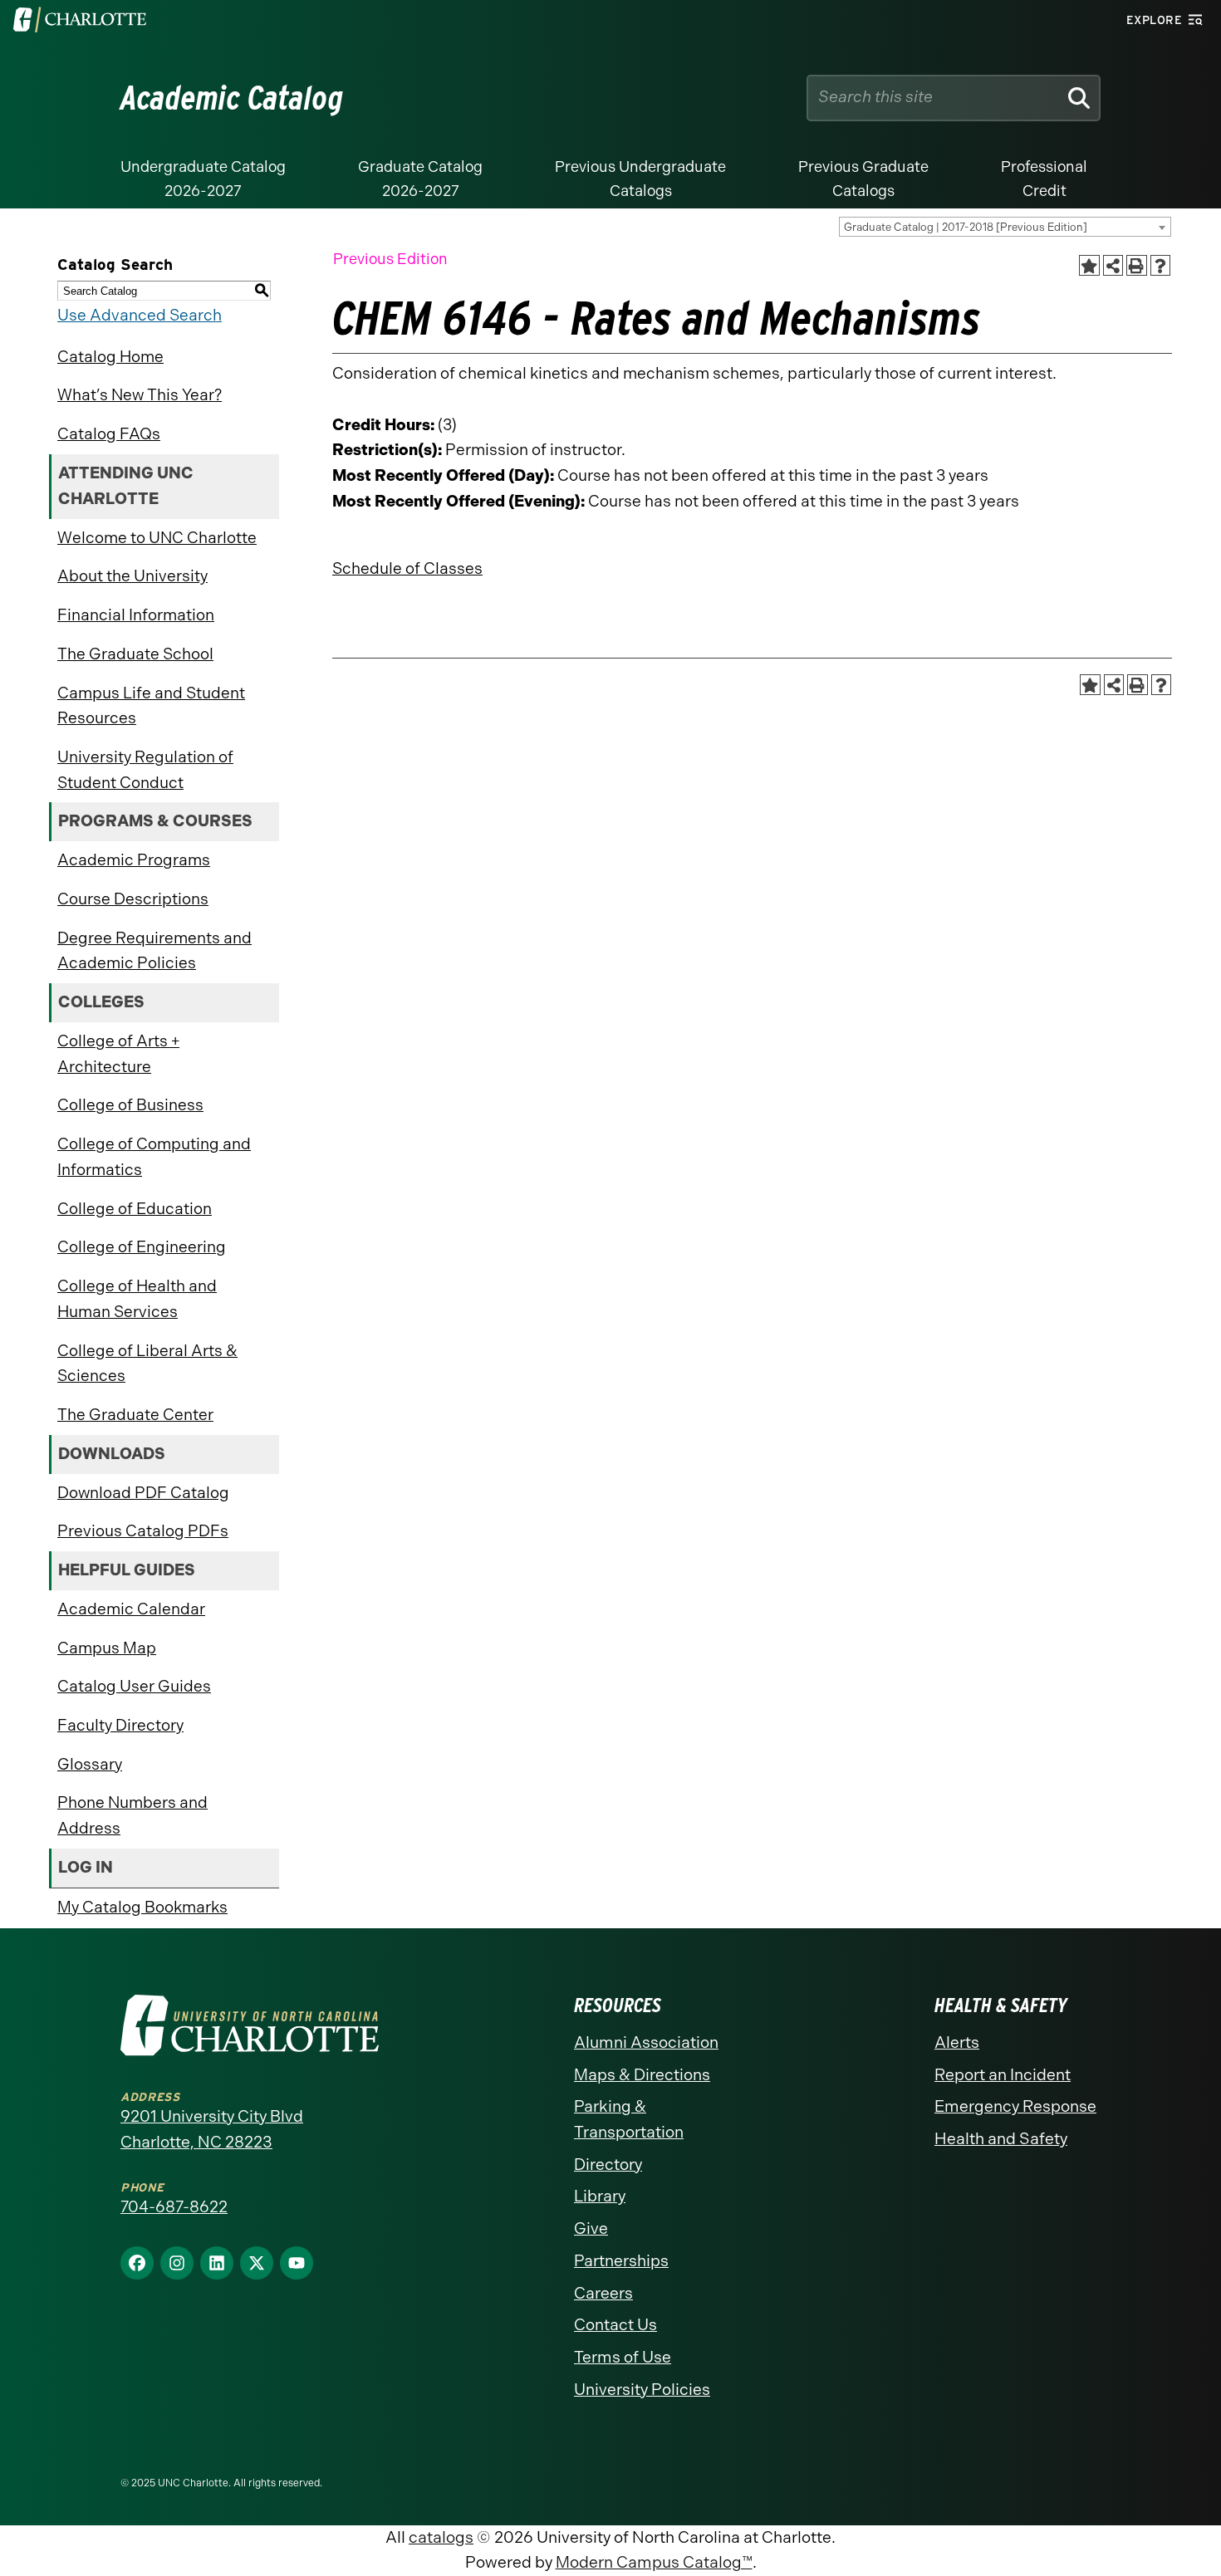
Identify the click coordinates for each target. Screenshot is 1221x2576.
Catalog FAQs (109, 434)
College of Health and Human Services (137, 1299)
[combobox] (1005, 227)
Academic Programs (134, 860)
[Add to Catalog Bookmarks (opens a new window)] (1089, 265)
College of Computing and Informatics (154, 1157)
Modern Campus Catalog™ (654, 2562)
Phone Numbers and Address (132, 1815)
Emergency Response (1015, 2106)
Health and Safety (1001, 2139)
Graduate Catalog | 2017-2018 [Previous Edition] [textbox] (966, 227)
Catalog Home (110, 357)
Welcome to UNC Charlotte (157, 538)
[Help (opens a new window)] (1161, 265)
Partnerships (621, 2261)
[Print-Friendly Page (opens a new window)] (1137, 265)
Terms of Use (623, 2357)
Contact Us (615, 2325)
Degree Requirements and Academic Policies (154, 951)
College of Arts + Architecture (118, 1054)
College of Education (135, 1209)
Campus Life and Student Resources (151, 706)
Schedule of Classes (407, 568)
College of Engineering (142, 1247)
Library (600, 2196)
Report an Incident (1003, 2075)
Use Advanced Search (140, 315)
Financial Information (136, 615)
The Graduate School (135, 654)
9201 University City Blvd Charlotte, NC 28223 (212, 2129)
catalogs (441, 2537)
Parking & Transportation (629, 2119)
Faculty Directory (120, 1725)
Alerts (957, 2042)
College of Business (130, 1105)
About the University (132, 576)
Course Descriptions (133, 899)
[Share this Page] (1113, 265)
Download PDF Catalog (143, 1493)
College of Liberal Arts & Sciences (147, 1364)
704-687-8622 (174, 2207)
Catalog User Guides (134, 1686)
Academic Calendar (131, 1609)
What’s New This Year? (140, 395)
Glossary (90, 1764)
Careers (603, 2293)
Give (591, 2228)
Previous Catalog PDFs (143, 1531)
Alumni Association (646, 2042)
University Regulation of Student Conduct (145, 770)
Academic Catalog (232, 98)
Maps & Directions (642, 2075)
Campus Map (107, 1648)
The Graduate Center (135, 1415)
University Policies (642, 2390)
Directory (608, 2165)
